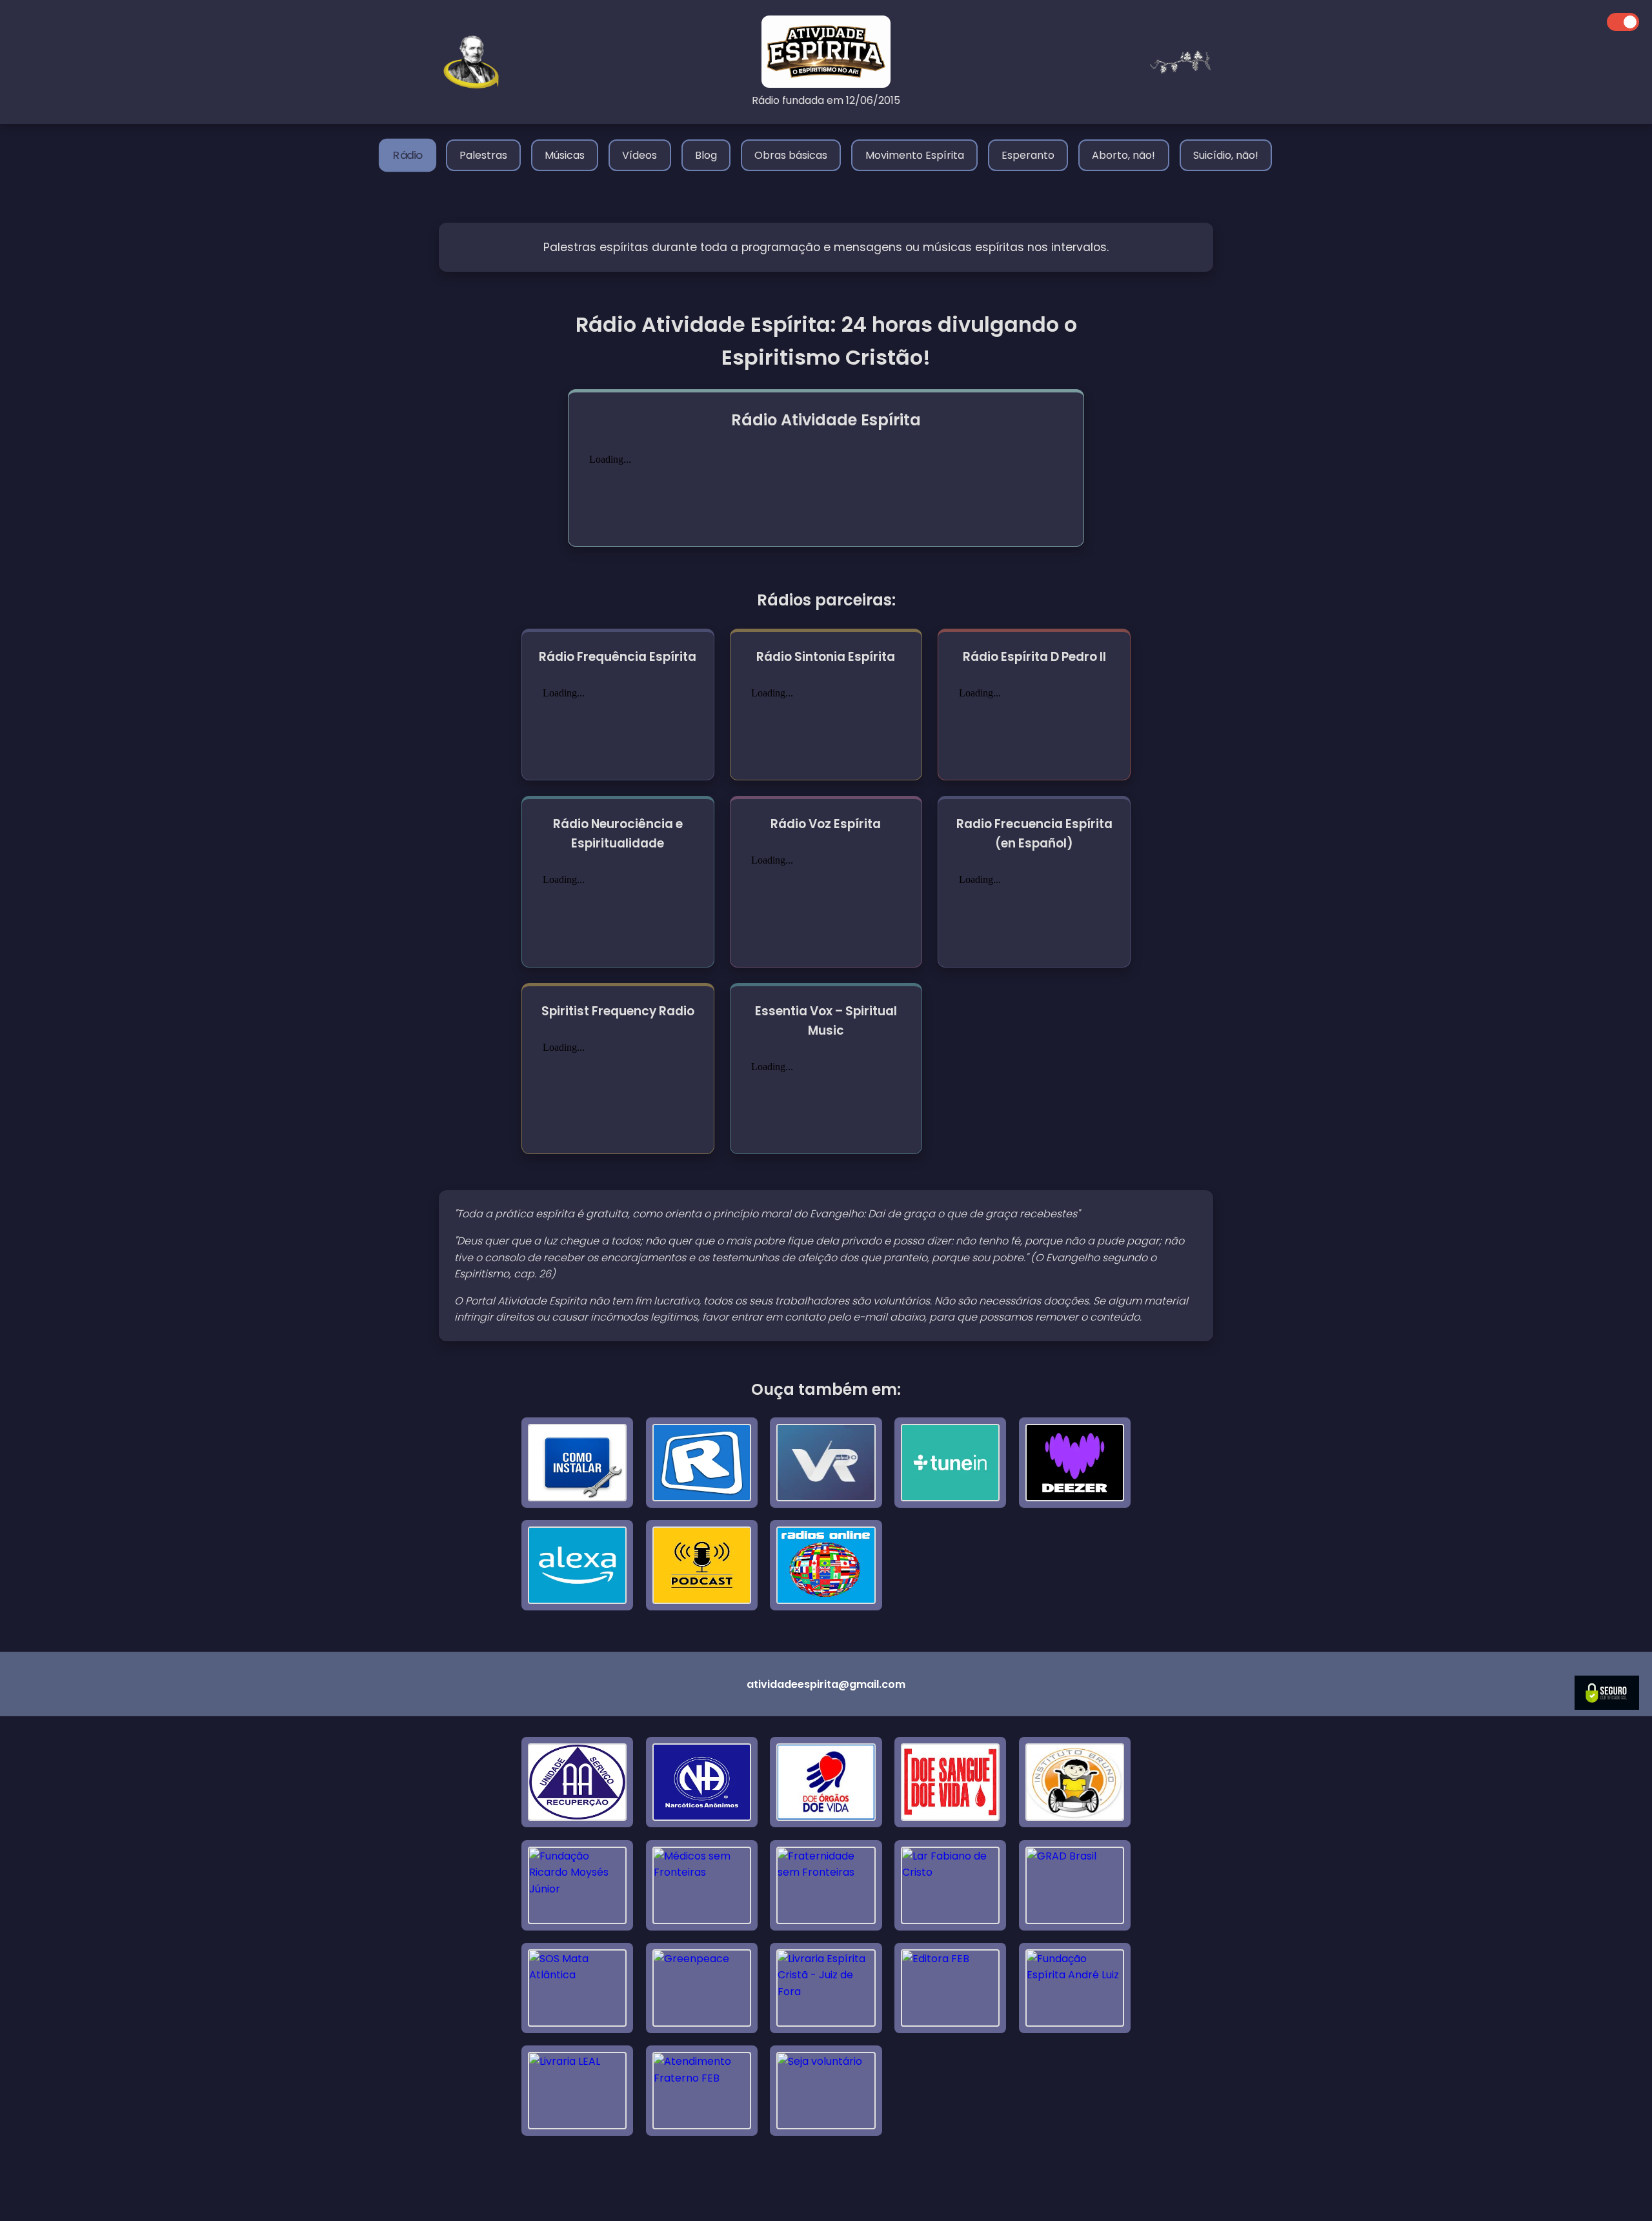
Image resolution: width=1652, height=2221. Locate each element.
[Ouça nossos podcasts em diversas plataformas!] (702, 1565)
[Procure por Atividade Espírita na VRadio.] (826, 1463)
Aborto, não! (1123, 155)
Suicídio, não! (1226, 155)
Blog (706, 155)
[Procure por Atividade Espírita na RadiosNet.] (702, 1463)
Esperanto (1028, 155)
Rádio (408, 155)
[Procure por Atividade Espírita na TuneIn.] (950, 1463)
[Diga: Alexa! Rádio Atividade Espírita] (577, 1565)
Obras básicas (791, 155)
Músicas (565, 155)
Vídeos (640, 155)
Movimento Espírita (915, 155)
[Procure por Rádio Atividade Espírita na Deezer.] (1075, 1463)
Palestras (483, 155)
